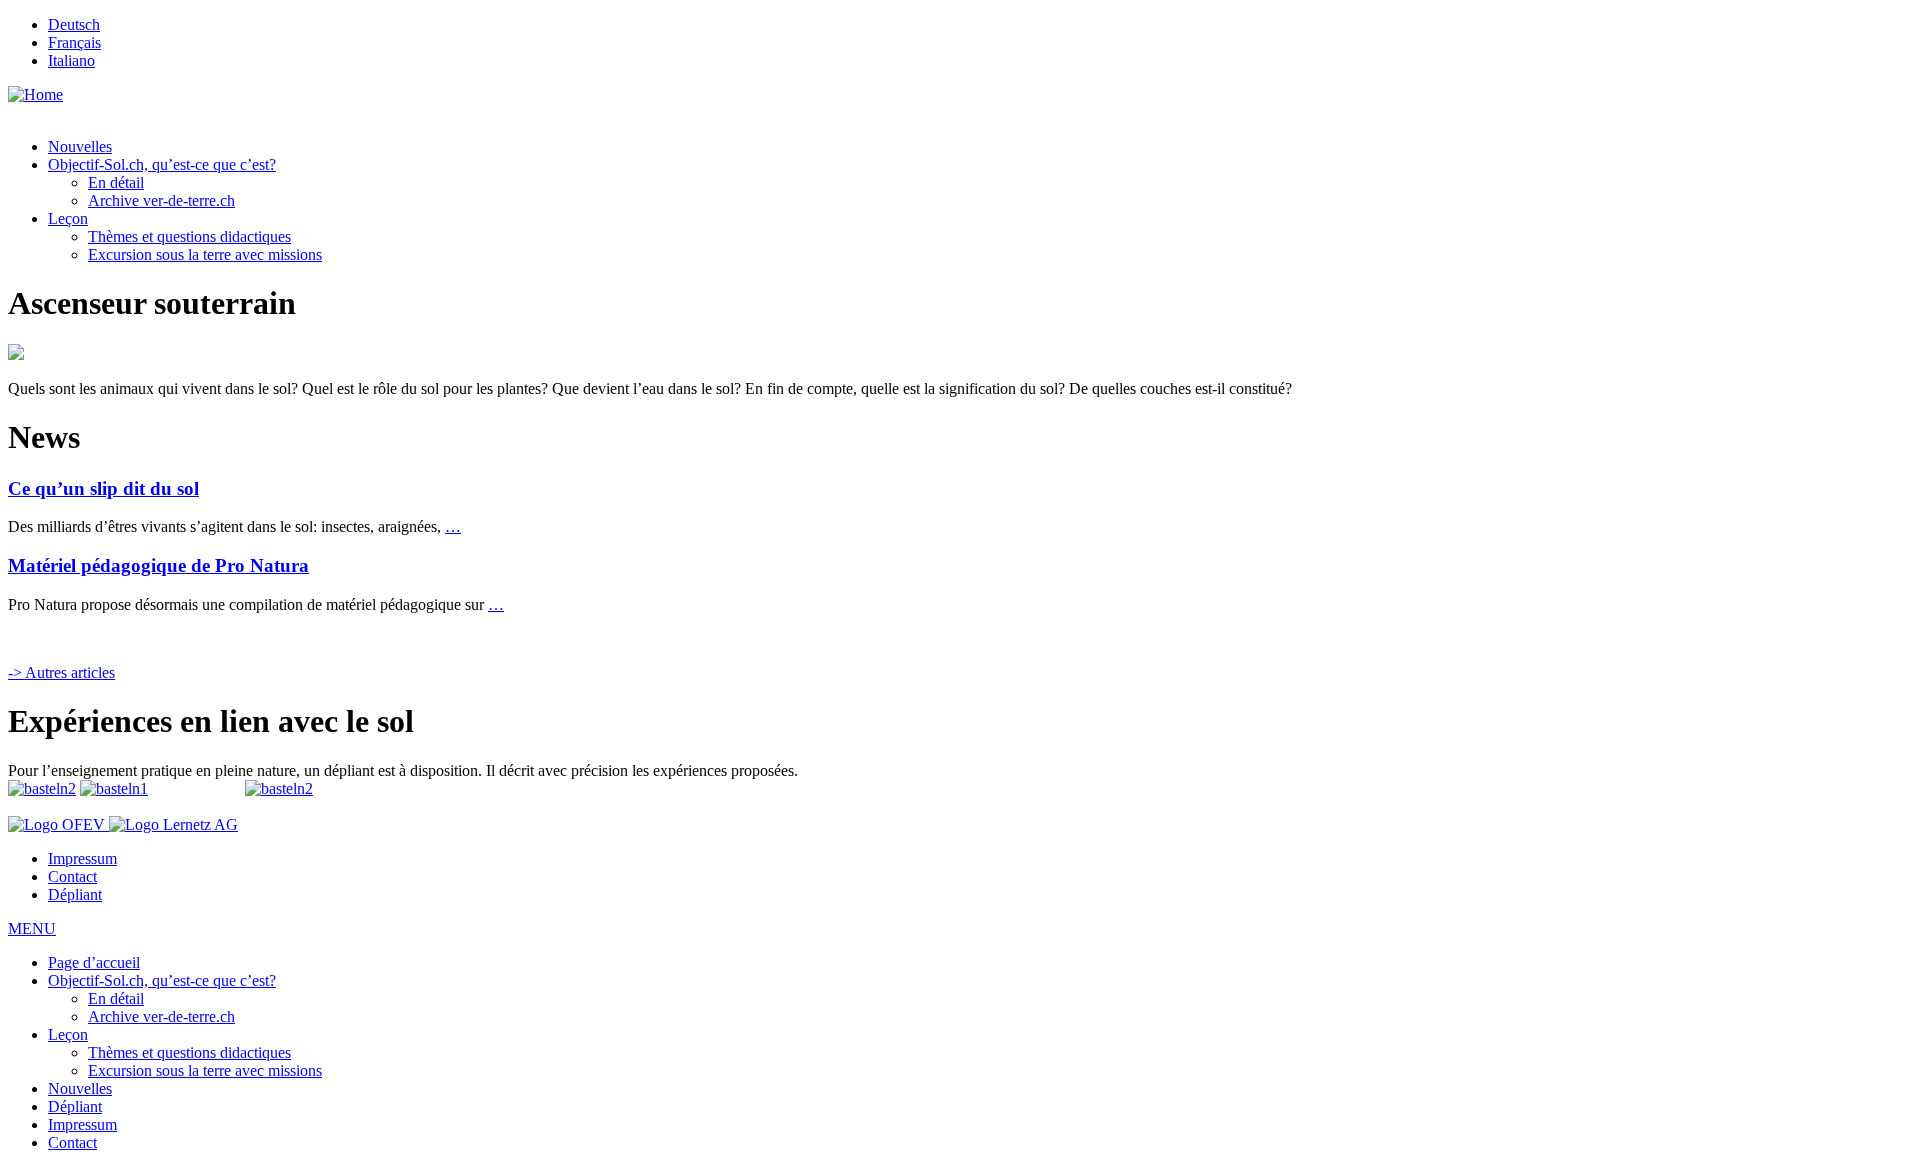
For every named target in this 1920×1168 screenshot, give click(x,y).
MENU (32, 928)
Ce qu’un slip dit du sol (103, 488)
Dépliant (75, 894)
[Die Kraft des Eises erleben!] (279, 788)
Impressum (82, 858)
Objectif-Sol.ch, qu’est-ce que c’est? (162, 164)
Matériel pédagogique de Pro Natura (158, 565)
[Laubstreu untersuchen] (114, 788)
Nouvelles (80, 146)
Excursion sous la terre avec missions (205, 254)
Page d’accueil (94, 962)
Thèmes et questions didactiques (189, 236)
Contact (72, 876)
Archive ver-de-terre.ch (161, 200)
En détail (116, 182)
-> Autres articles (61, 672)
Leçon (68, 218)
